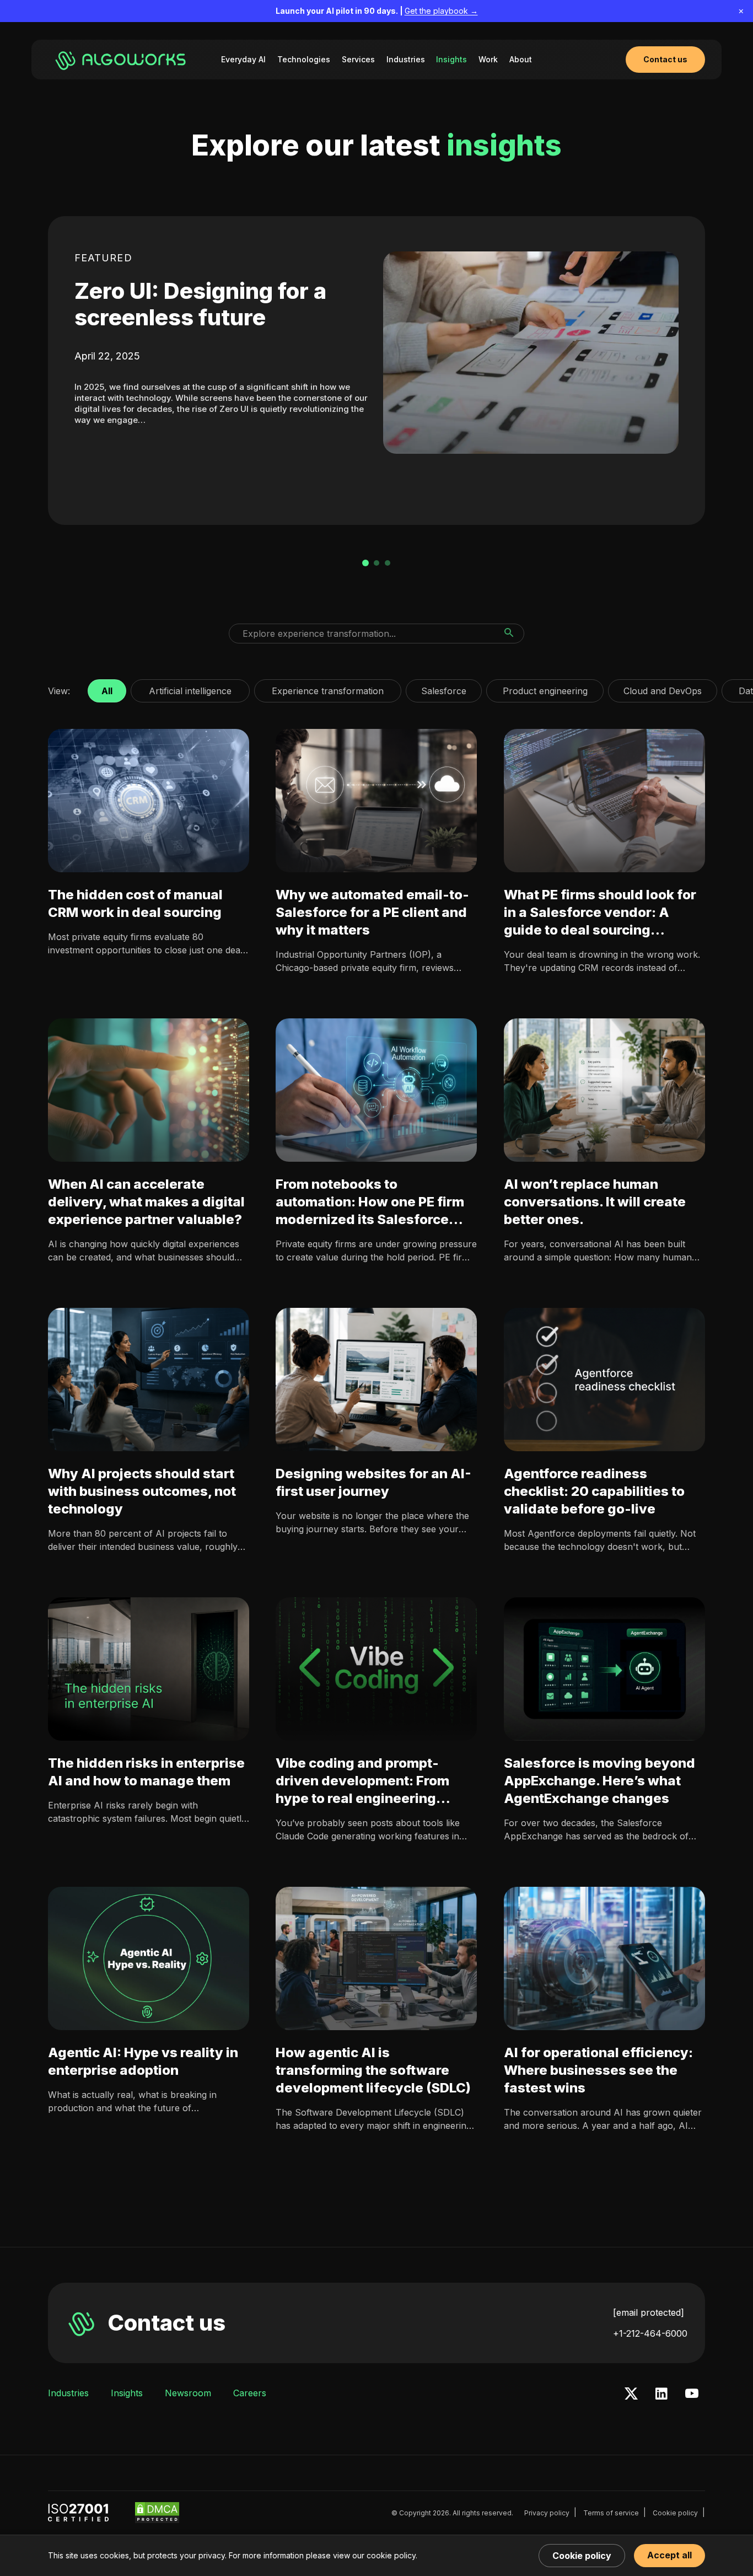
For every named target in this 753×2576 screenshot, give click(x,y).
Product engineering (545, 688)
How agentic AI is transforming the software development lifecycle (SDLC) (373, 2070)
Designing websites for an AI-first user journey (373, 1482)
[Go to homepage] (122, 60)
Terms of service (611, 2513)
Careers (250, 2393)
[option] (376, 371)
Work (488, 59)
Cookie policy (675, 2513)
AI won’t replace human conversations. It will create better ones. (595, 1202)
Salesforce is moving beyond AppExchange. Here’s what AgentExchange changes (599, 1781)
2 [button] (376, 563)
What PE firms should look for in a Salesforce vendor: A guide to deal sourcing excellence (600, 913)
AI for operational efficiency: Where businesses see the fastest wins (598, 2070)
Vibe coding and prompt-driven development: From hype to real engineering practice (362, 1781)
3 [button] (388, 563)
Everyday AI (243, 59)
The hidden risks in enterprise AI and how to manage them (146, 1772)
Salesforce (444, 688)
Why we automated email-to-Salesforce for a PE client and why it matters (372, 912)
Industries (406, 59)
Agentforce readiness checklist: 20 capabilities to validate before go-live (594, 1491)
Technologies (304, 59)
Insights (451, 59)
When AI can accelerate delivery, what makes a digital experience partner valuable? (146, 1202)
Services (358, 59)
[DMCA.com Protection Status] (157, 2513)
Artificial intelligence (190, 688)
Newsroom (188, 2393)
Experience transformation (328, 688)
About (521, 59)
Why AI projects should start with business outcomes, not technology (142, 1491)
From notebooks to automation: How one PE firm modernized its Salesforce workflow (370, 1202)
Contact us (166, 2323)
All (107, 688)
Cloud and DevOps (663, 688)
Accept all (669, 2555)
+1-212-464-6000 (650, 2333)
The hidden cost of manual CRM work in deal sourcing (135, 903)
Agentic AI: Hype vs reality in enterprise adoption (143, 2061)
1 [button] (365, 563)
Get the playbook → (441, 11)
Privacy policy (547, 2513)
